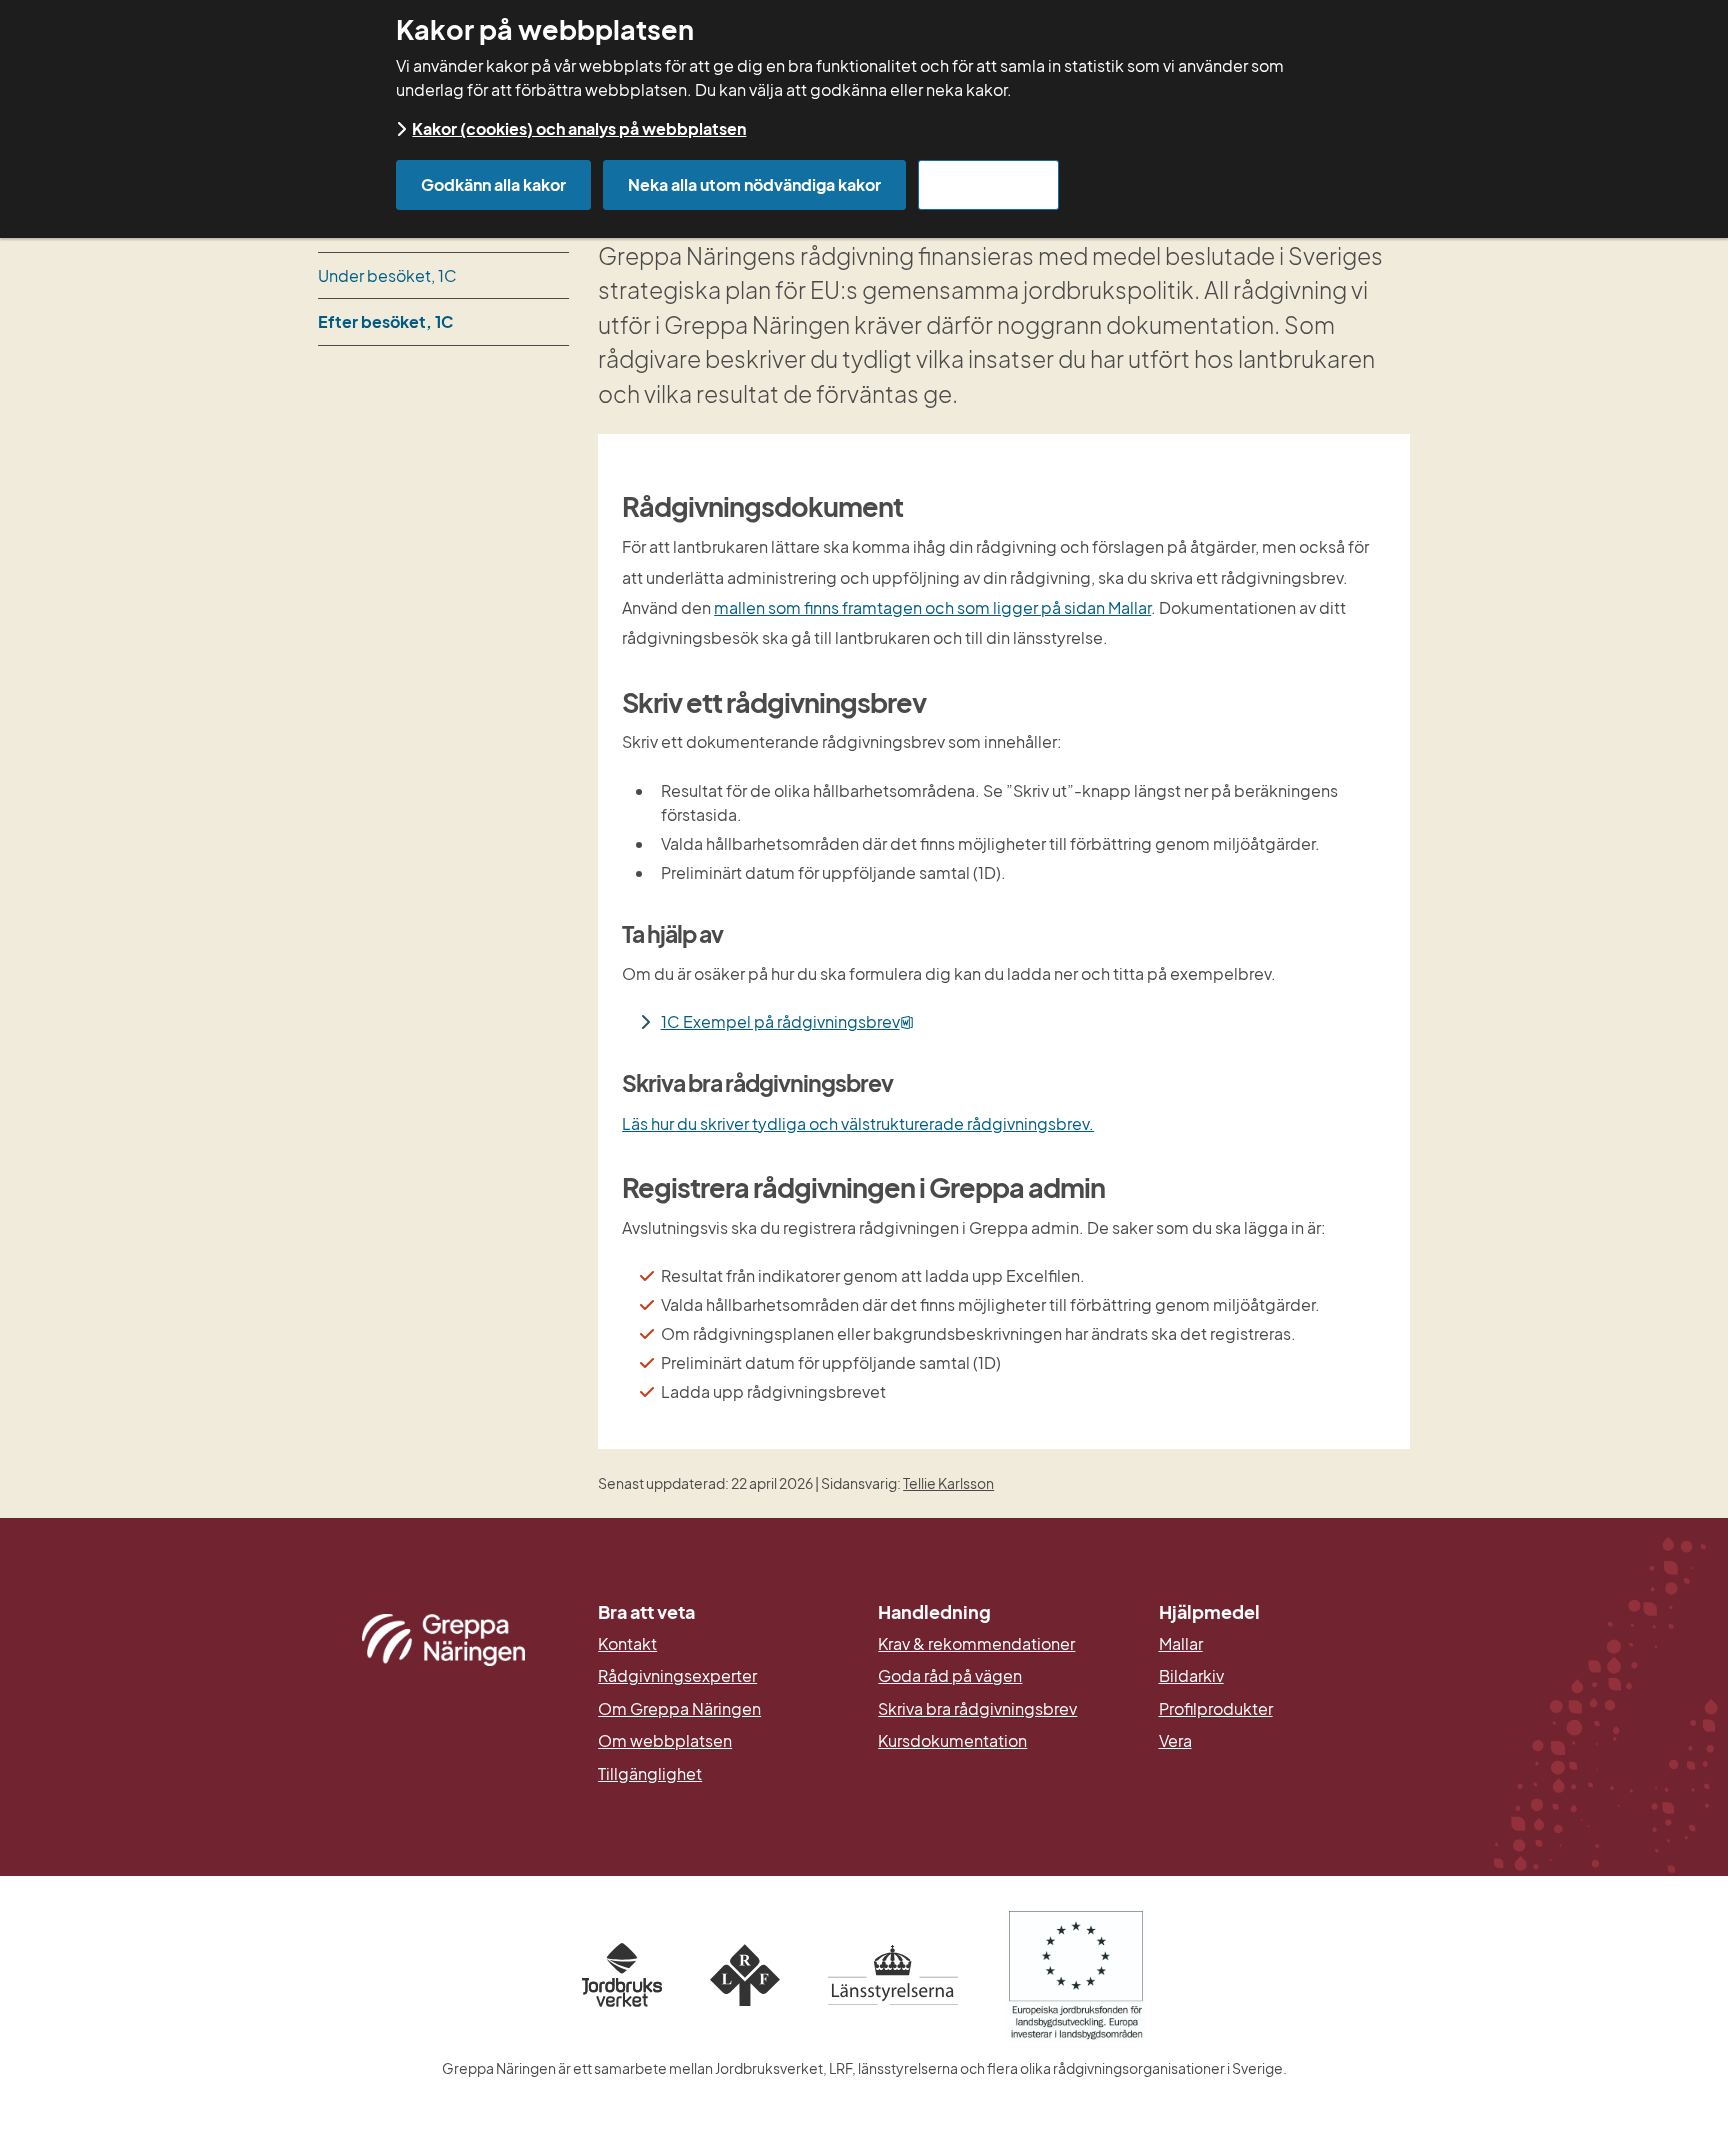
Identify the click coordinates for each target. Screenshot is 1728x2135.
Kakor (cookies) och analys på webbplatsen (579, 128)
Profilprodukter (1216, 1709)
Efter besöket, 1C (385, 321)
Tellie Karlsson (948, 1483)
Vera (1175, 1741)
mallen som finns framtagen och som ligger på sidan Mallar (932, 607)
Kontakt (627, 1644)
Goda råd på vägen (950, 1676)
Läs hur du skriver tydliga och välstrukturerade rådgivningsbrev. (858, 1123)
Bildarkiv (1284, 1676)
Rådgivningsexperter (677, 1676)
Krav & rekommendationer (976, 1644)
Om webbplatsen (665, 1741)
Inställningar (988, 184)
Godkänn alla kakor (493, 184)
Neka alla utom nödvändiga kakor (754, 184)
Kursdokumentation (952, 1741)
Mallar (1181, 1644)
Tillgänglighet (650, 1774)
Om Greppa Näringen (679, 1709)
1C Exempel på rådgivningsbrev (787, 1021)
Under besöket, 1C (387, 275)
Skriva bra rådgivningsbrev (977, 1709)
